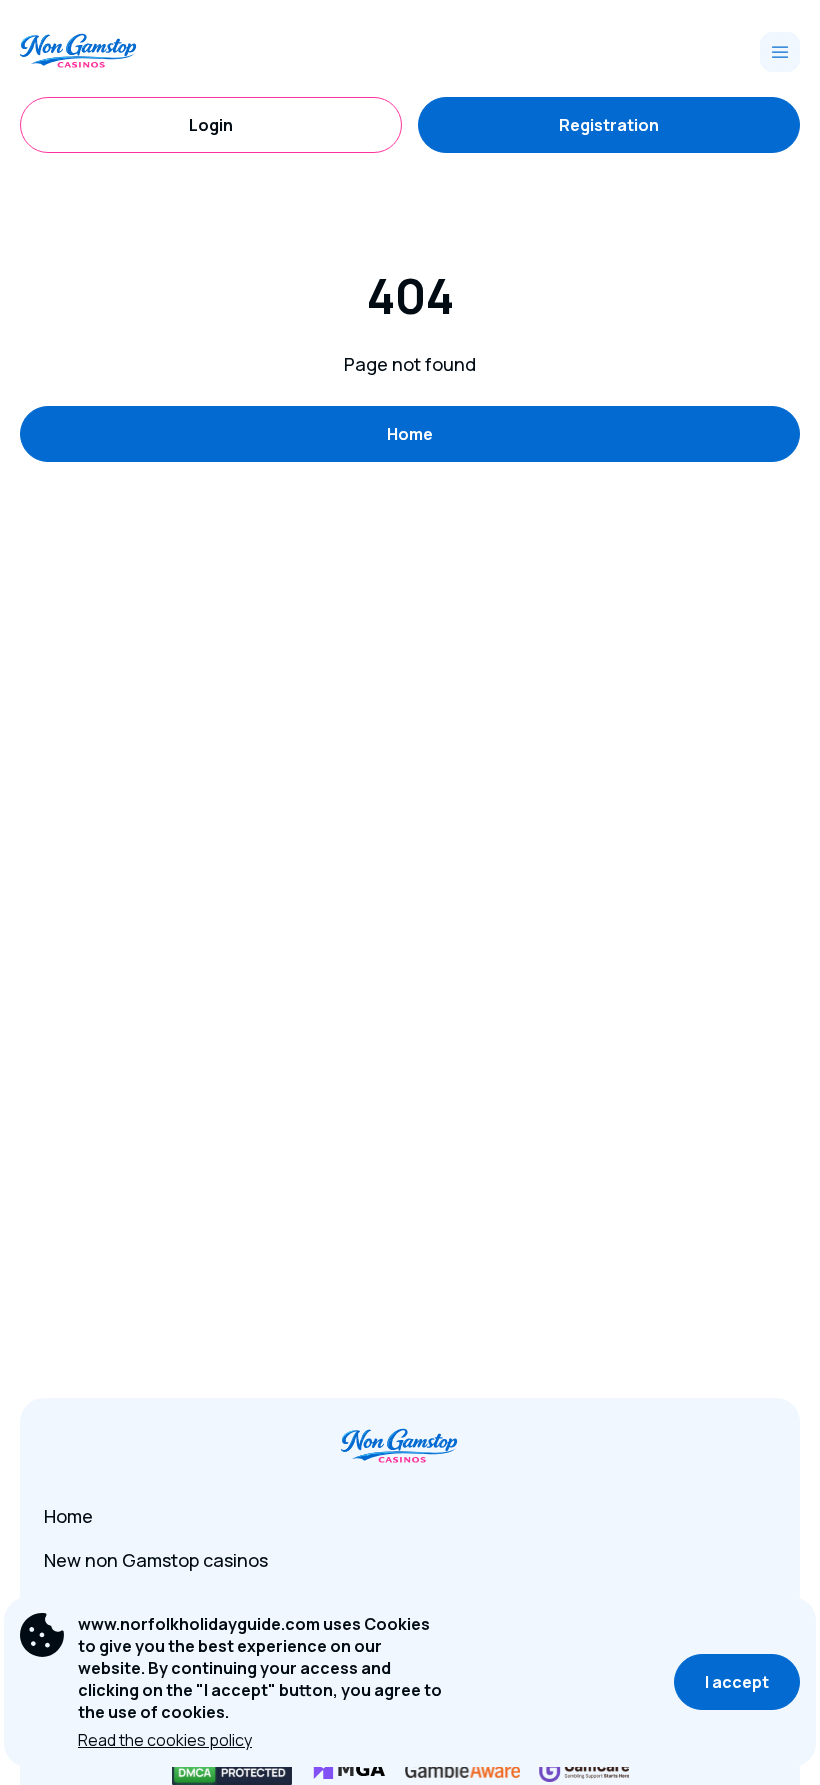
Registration (609, 125)
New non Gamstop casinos (156, 1560)
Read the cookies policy (165, 1740)
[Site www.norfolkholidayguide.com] (89, 52)
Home (410, 434)
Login (211, 125)
